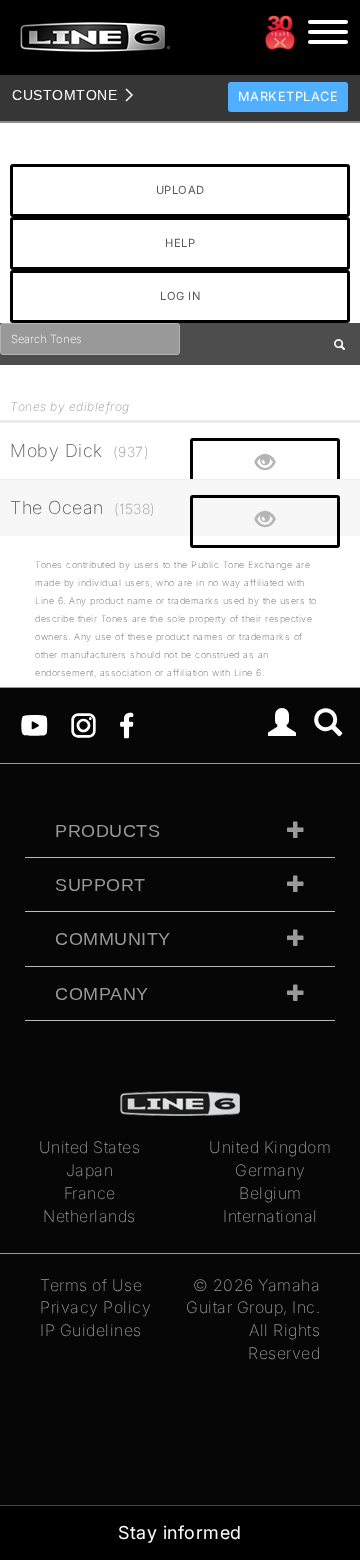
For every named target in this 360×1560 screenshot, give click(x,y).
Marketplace (288, 96)
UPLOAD (180, 190)
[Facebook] (126, 723)
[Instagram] (83, 723)
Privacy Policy (95, 1307)
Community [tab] (113, 939)
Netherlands (89, 1216)
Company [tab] (102, 994)
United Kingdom (270, 1147)
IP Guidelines (91, 1330)
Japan (90, 1170)
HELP (180, 243)
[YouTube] (34, 723)
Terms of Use (91, 1285)
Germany (270, 1170)
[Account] (282, 725)
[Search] (328, 725)
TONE (64, 95)
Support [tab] (100, 885)
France (90, 1193)
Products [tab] (107, 831)
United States (90, 1147)
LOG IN (180, 296)
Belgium (270, 1193)
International (270, 1216)
